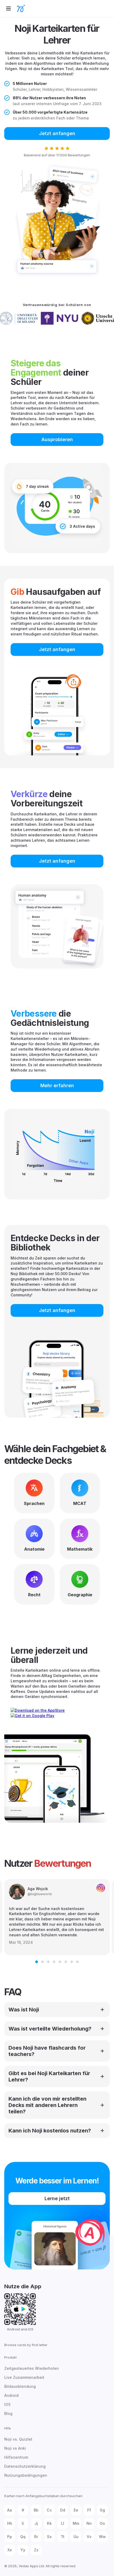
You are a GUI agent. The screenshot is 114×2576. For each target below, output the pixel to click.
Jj (36, 2523)
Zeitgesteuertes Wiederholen (32, 2368)
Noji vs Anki (15, 2448)
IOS (7, 2404)
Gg (102, 2510)
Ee (76, 2510)
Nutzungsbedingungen (26, 2475)
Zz (36, 2550)
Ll (63, 2523)
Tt (63, 2537)
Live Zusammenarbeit (24, 2377)
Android (11, 2395)
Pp (10, 2537)
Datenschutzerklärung (25, 2466)
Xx (10, 2550)
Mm (76, 2523)
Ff (89, 2510)
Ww (102, 2537)
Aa (10, 2510)
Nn (89, 2523)
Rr (36, 2537)
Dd (63, 2510)
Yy (23, 2550)
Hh (10, 2523)
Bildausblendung (20, 2386)
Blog (8, 2413)
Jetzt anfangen (57, 133)
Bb (36, 2510)
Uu (76, 2537)
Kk (49, 2523)
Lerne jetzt (57, 2198)
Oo (102, 2523)
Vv (89, 2537)
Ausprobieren (57, 439)
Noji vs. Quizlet (18, 2439)
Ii (23, 2523)
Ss (49, 2537)
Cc (49, 2510)
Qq (23, 2537)
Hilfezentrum (16, 2457)
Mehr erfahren (57, 1085)
